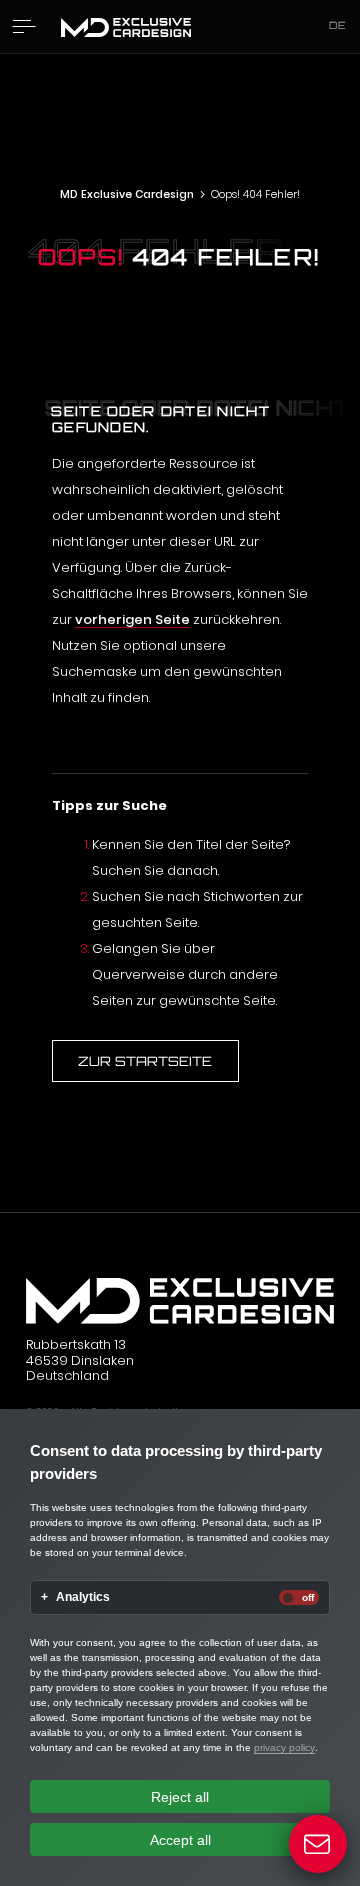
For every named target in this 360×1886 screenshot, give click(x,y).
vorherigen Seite (132, 619)
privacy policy (284, 1747)
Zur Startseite (145, 1061)
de (338, 25)
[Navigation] (24, 26)
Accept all (180, 1840)
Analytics (83, 1597)
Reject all (180, 1797)
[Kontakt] (318, 1844)
